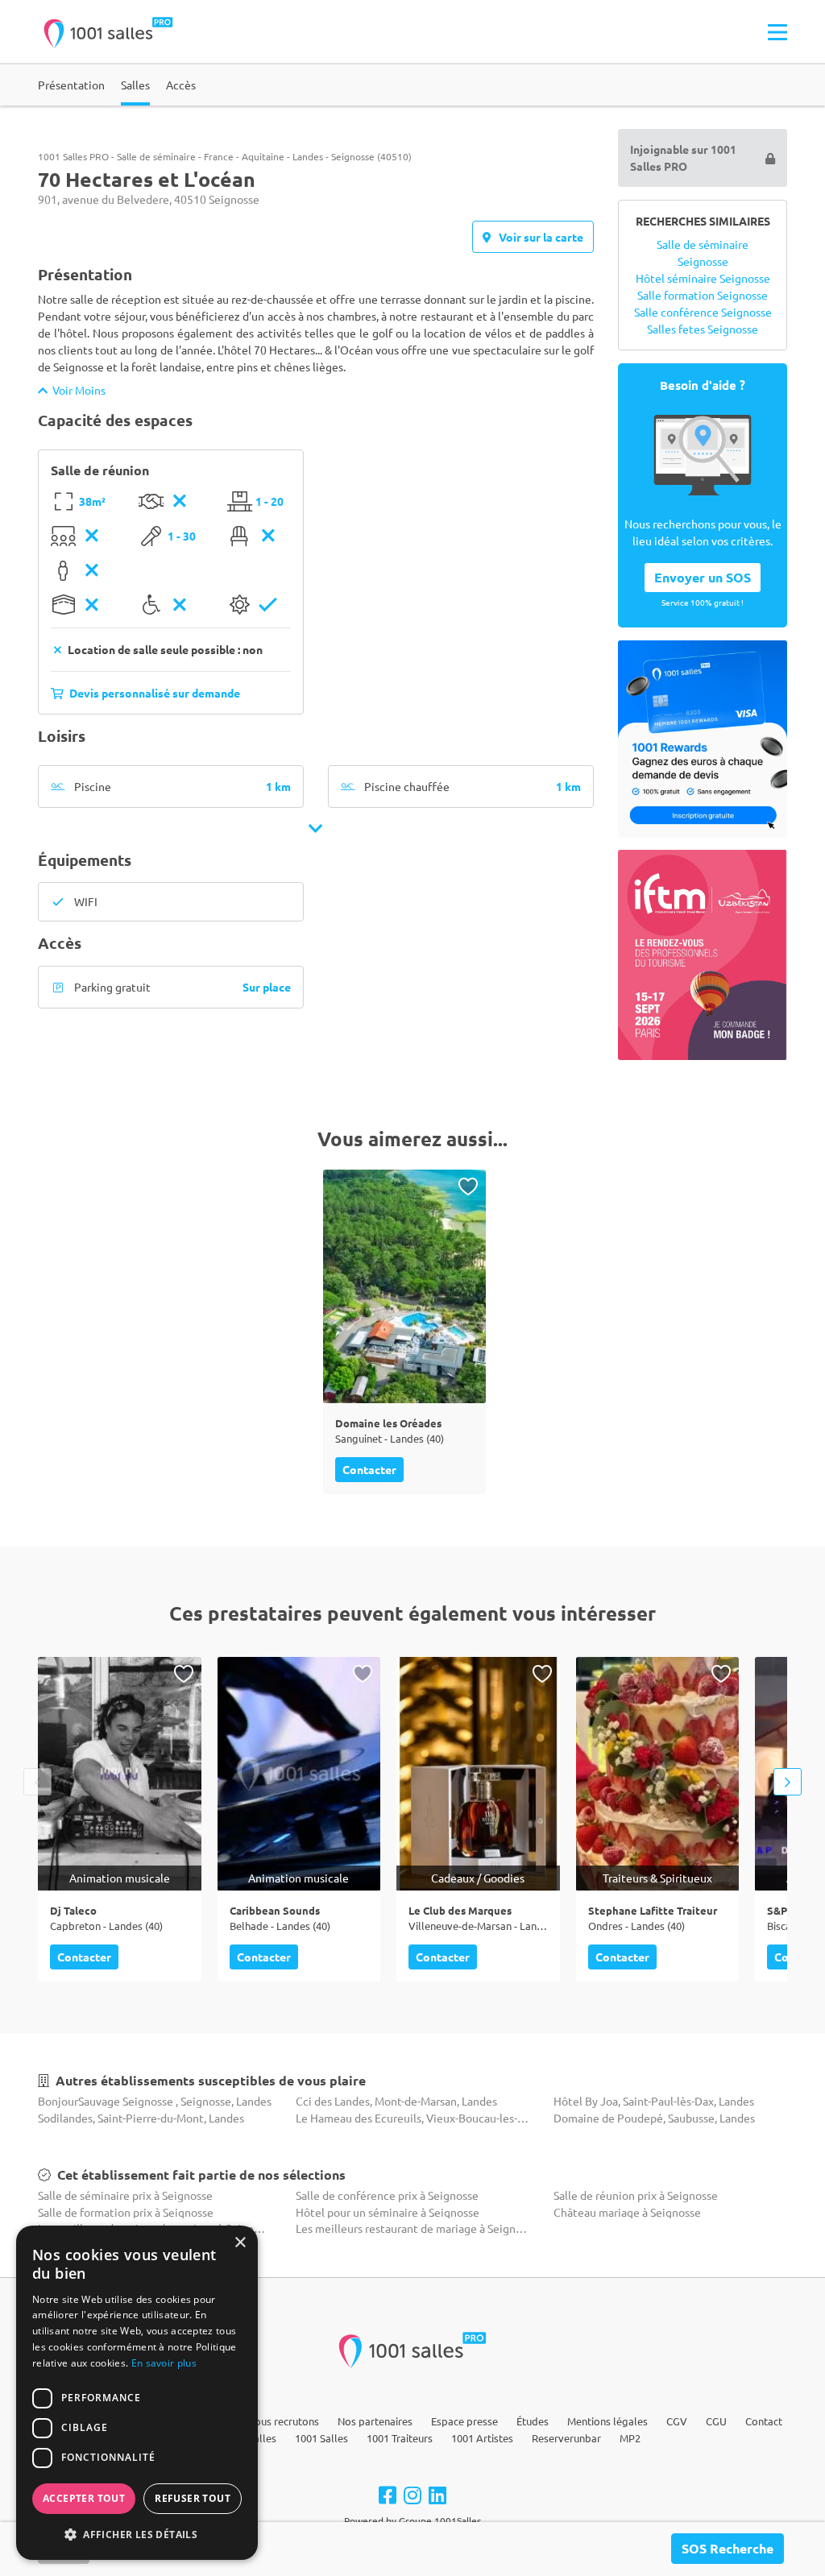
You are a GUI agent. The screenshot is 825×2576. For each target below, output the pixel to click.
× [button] (240, 2243)
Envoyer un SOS (703, 577)
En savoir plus (164, 2363)
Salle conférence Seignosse (703, 312)
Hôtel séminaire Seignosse (703, 278)
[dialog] (137, 2393)
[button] (137, 2534)
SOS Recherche (728, 2548)
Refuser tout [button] (193, 2498)
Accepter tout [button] (84, 2498)
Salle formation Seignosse (703, 295)
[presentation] (37, 1782)
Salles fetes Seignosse (703, 329)
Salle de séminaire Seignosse (703, 253)
